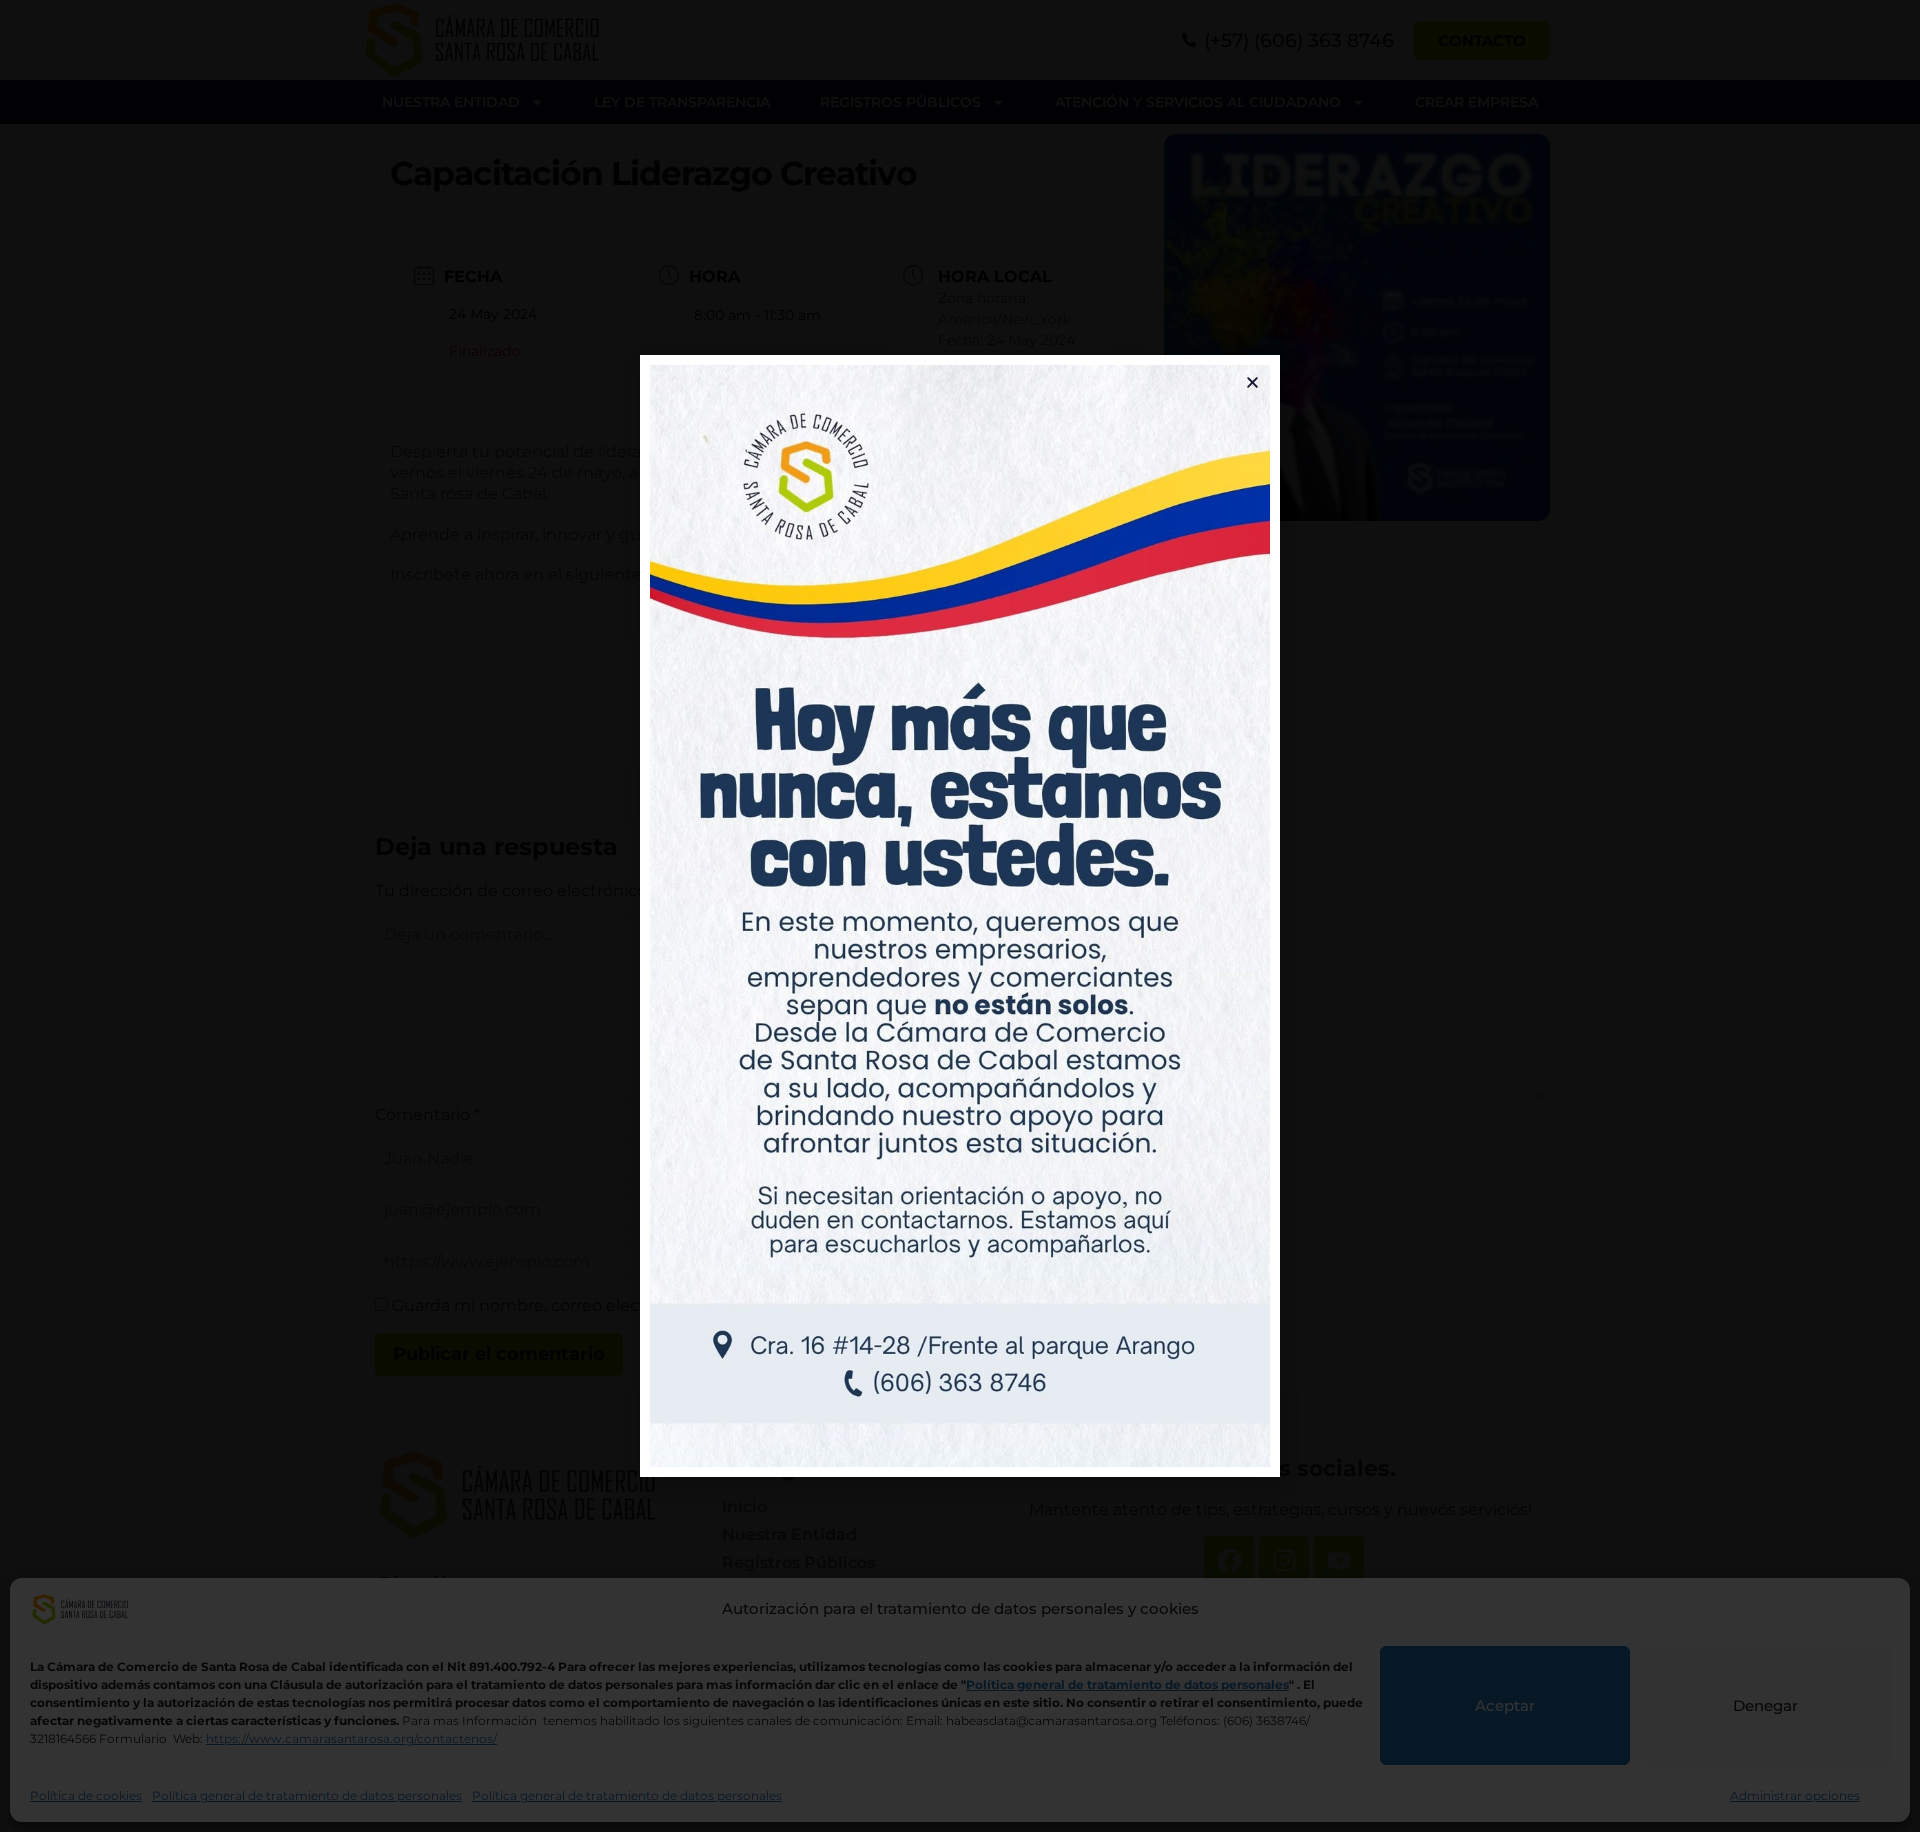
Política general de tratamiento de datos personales (307, 1795)
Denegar (1765, 1705)
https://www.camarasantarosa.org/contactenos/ (351, 1738)
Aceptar (1505, 1705)
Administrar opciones (1795, 1795)
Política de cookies (86, 1795)
